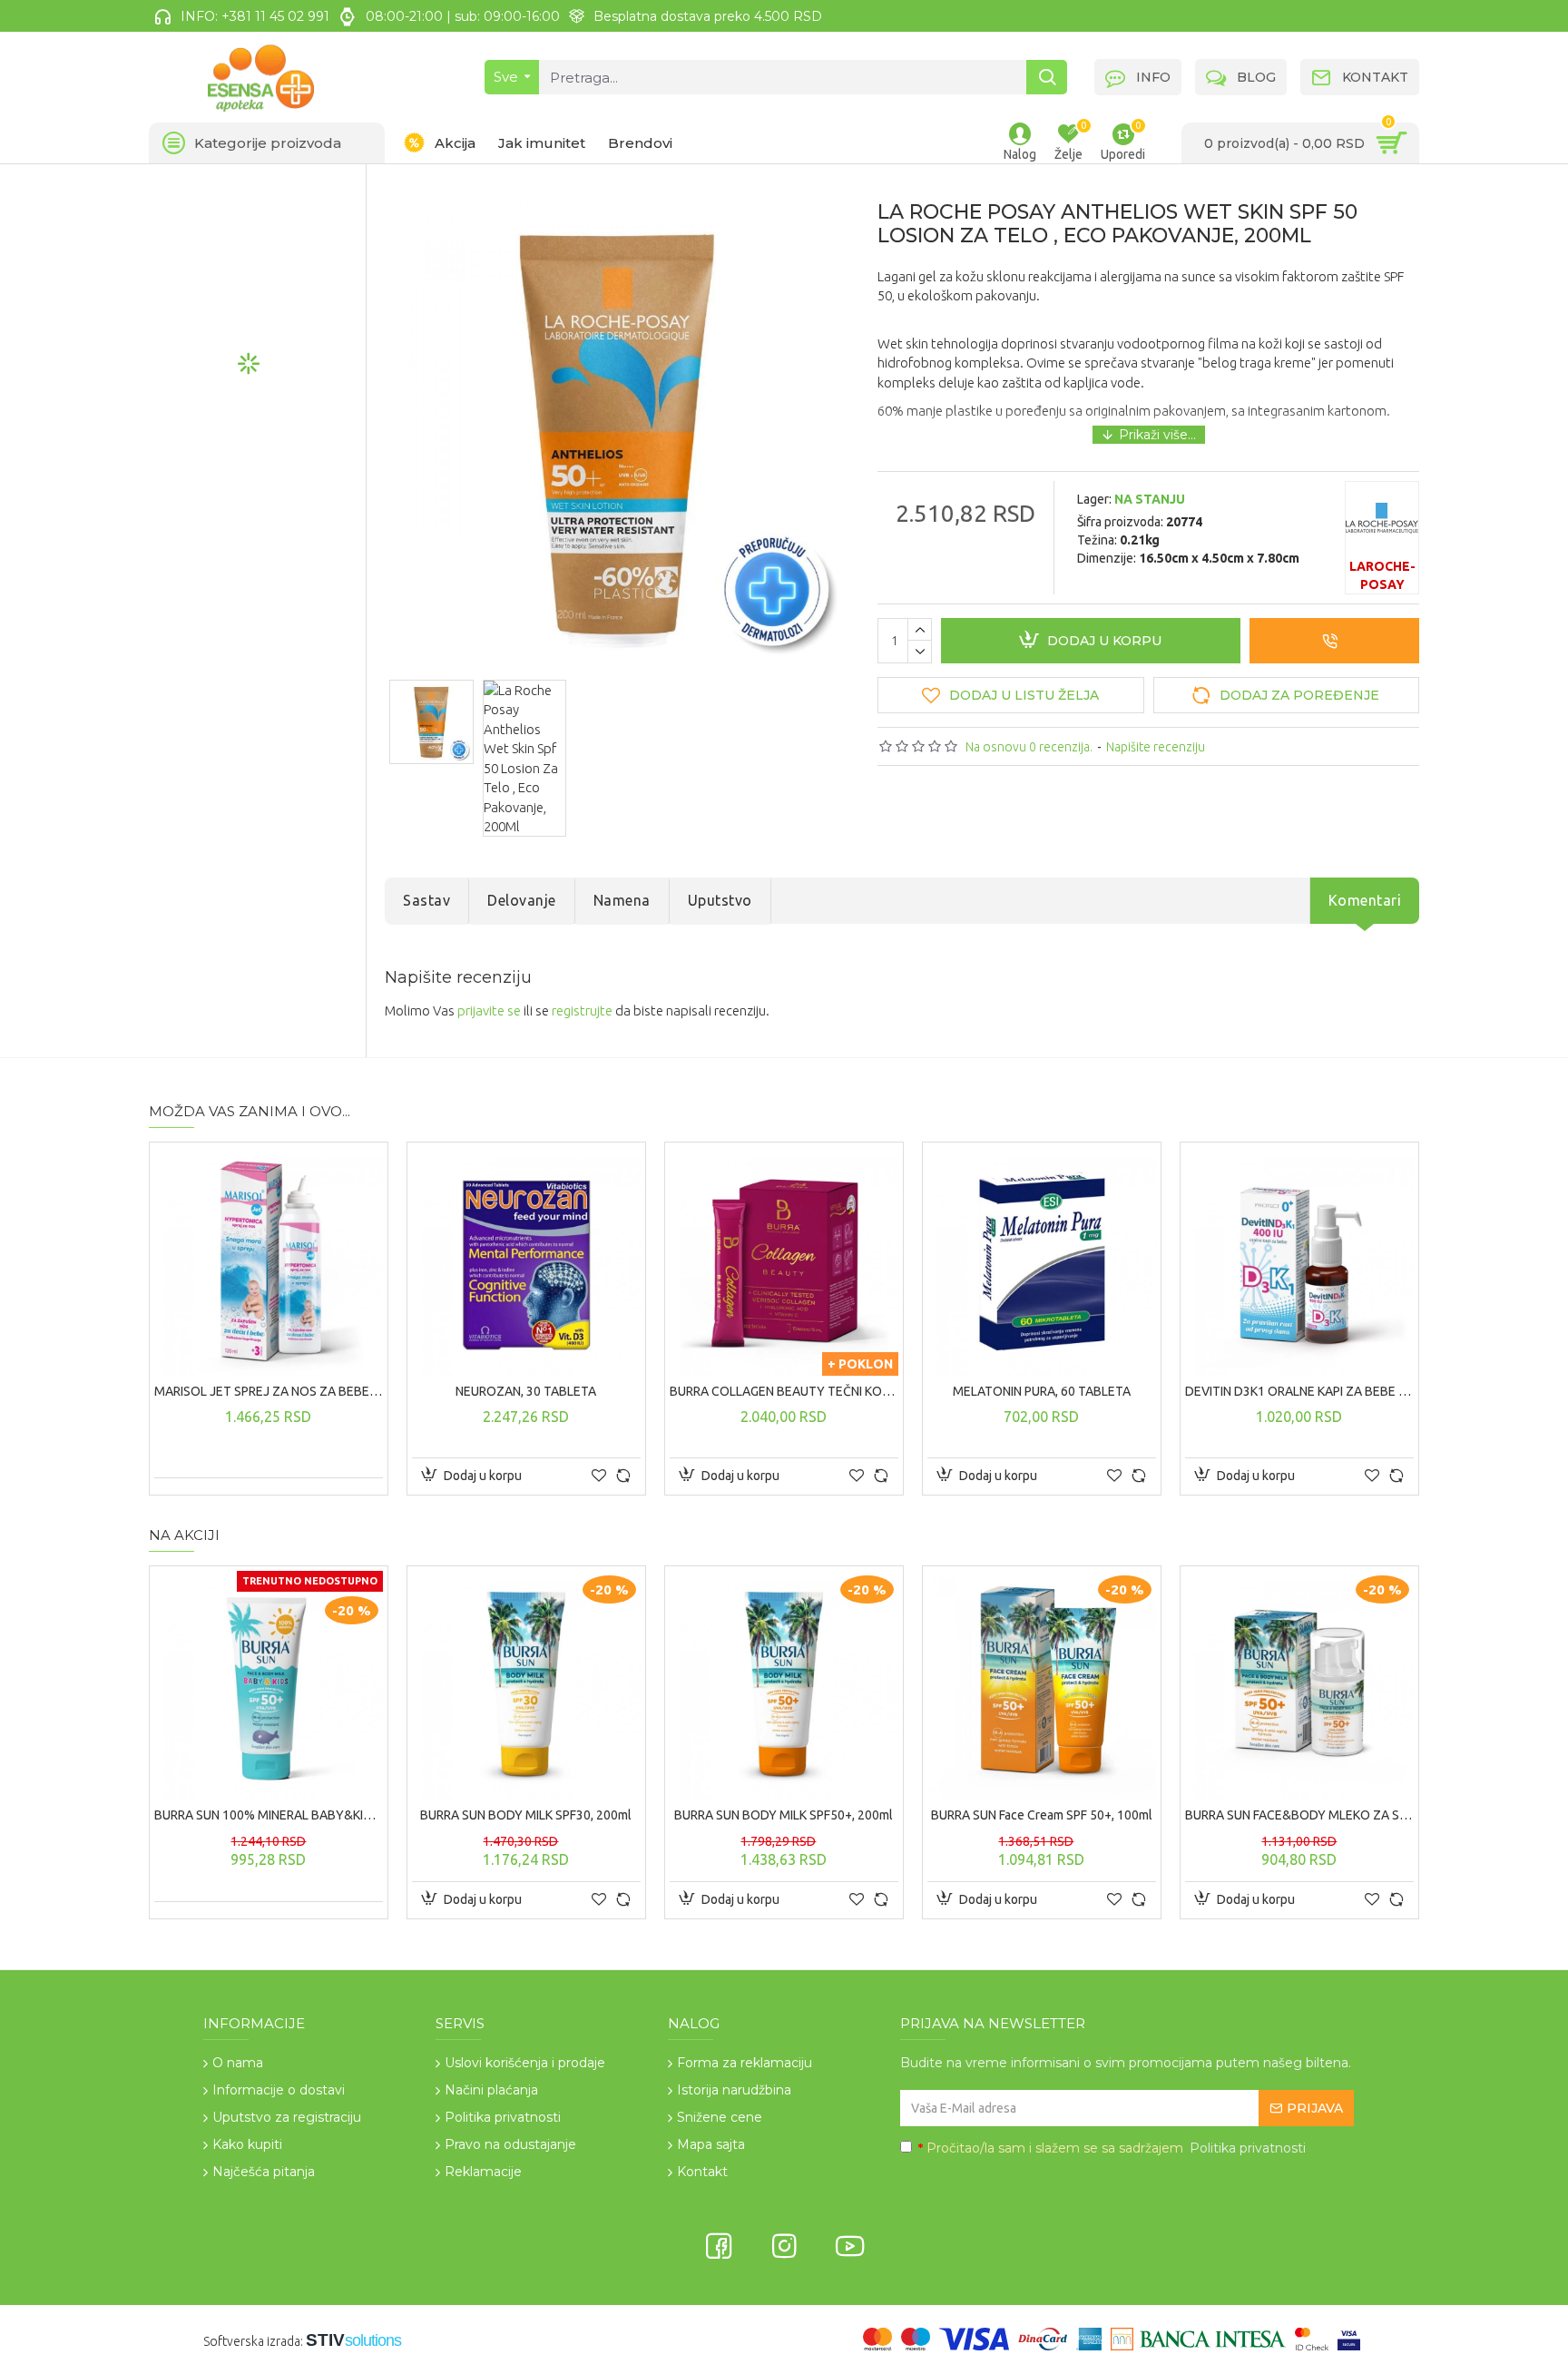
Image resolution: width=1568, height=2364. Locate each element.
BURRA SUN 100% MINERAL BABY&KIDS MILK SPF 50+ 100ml (269, 1815)
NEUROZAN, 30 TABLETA (526, 1391)
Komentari (1365, 900)
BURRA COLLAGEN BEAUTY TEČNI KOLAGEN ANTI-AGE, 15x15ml (784, 1391)
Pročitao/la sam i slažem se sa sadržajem (1112, 2148)
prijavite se (489, 1010)
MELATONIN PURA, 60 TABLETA (1042, 1391)
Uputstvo (720, 900)
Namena (622, 900)
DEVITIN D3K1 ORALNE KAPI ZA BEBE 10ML (1299, 1391)
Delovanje (522, 900)
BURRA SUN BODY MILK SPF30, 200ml (526, 1815)
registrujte (582, 1010)
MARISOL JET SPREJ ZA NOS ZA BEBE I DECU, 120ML (269, 1391)
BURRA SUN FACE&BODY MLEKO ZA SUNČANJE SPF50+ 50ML (1299, 1815)
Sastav (426, 900)
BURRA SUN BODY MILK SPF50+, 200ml (784, 1815)
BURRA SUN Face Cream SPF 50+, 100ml (1042, 1815)
